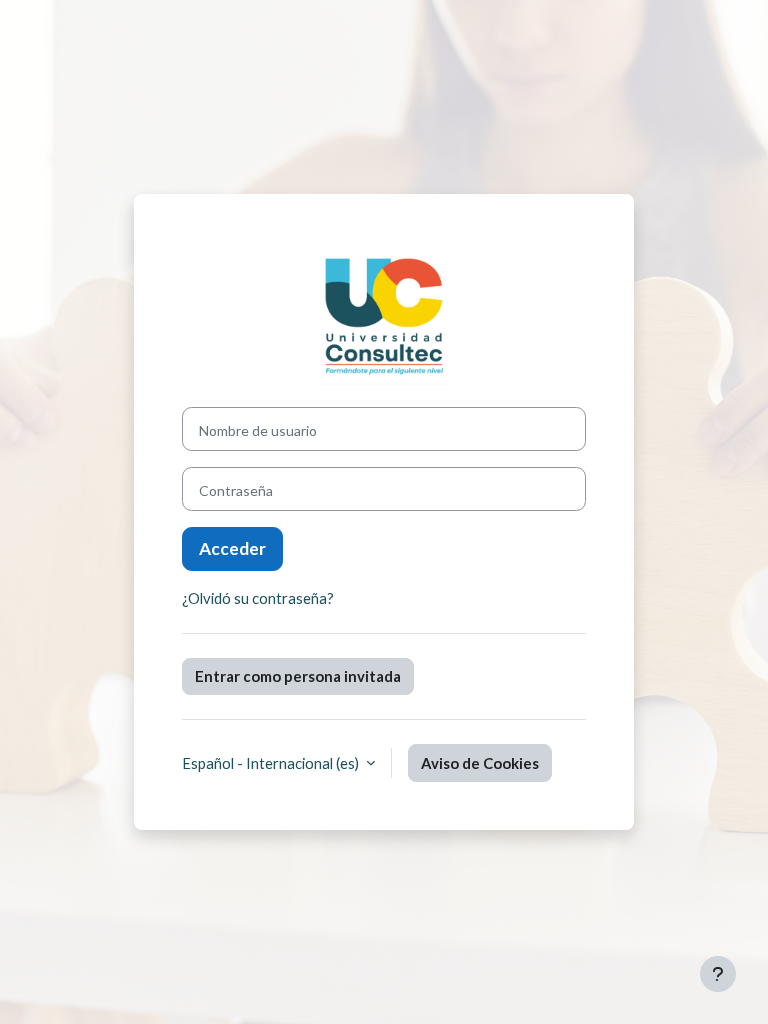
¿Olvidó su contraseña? (258, 598)
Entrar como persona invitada (298, 676)
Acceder (232, 548)
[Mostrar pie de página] (718, 974)
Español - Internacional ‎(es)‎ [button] (272, 763)
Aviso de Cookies (480, 763)
